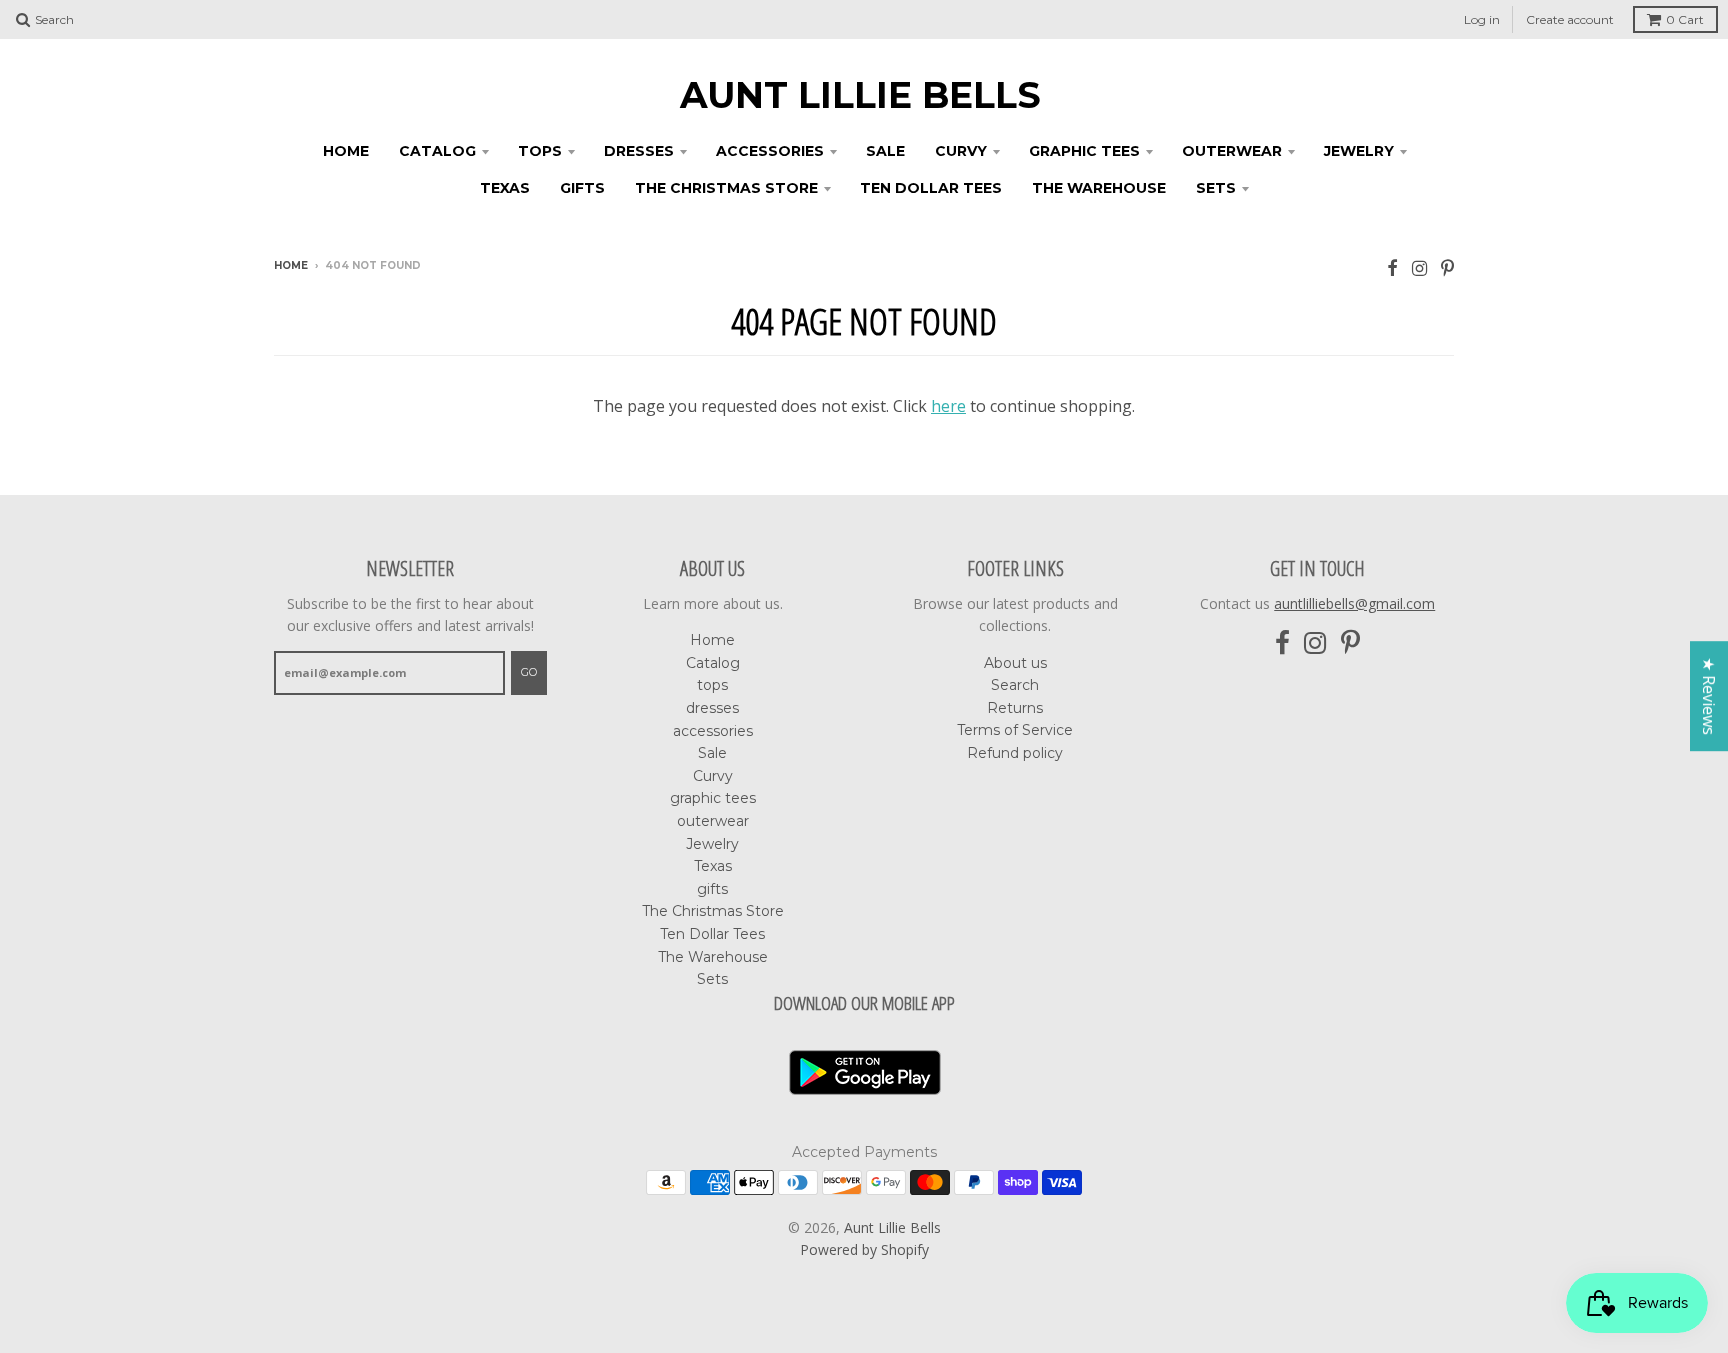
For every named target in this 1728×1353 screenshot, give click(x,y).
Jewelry (1359, 151)
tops (540, 151)
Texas (505, 188)
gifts (582, 188)
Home (346, 151)
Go (529, 672)
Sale (885, 151)
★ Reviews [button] (1709, 696)
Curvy (961, 151)
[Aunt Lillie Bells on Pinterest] (1447, 267)
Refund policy (1015, 753)
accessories (770, 151)
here (948, 406)
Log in (1482, 19)
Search (1015, 685)
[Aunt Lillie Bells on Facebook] (1392, 267)
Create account (1570, 19)
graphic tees (1084, 151)
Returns (1015, 708)
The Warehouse (1099, 188)
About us (1015, 663)
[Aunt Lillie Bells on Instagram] (1419, 267)
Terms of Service (1015, 730)
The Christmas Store (726, 188)
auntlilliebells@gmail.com (1354, 603)
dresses (639, 151)
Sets (1216, 188)
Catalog (437, 151)
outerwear (1232, 151)
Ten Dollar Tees (931, 188)
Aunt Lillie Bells (860, 95)
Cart (1685, 19)
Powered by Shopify (864, 1249)
